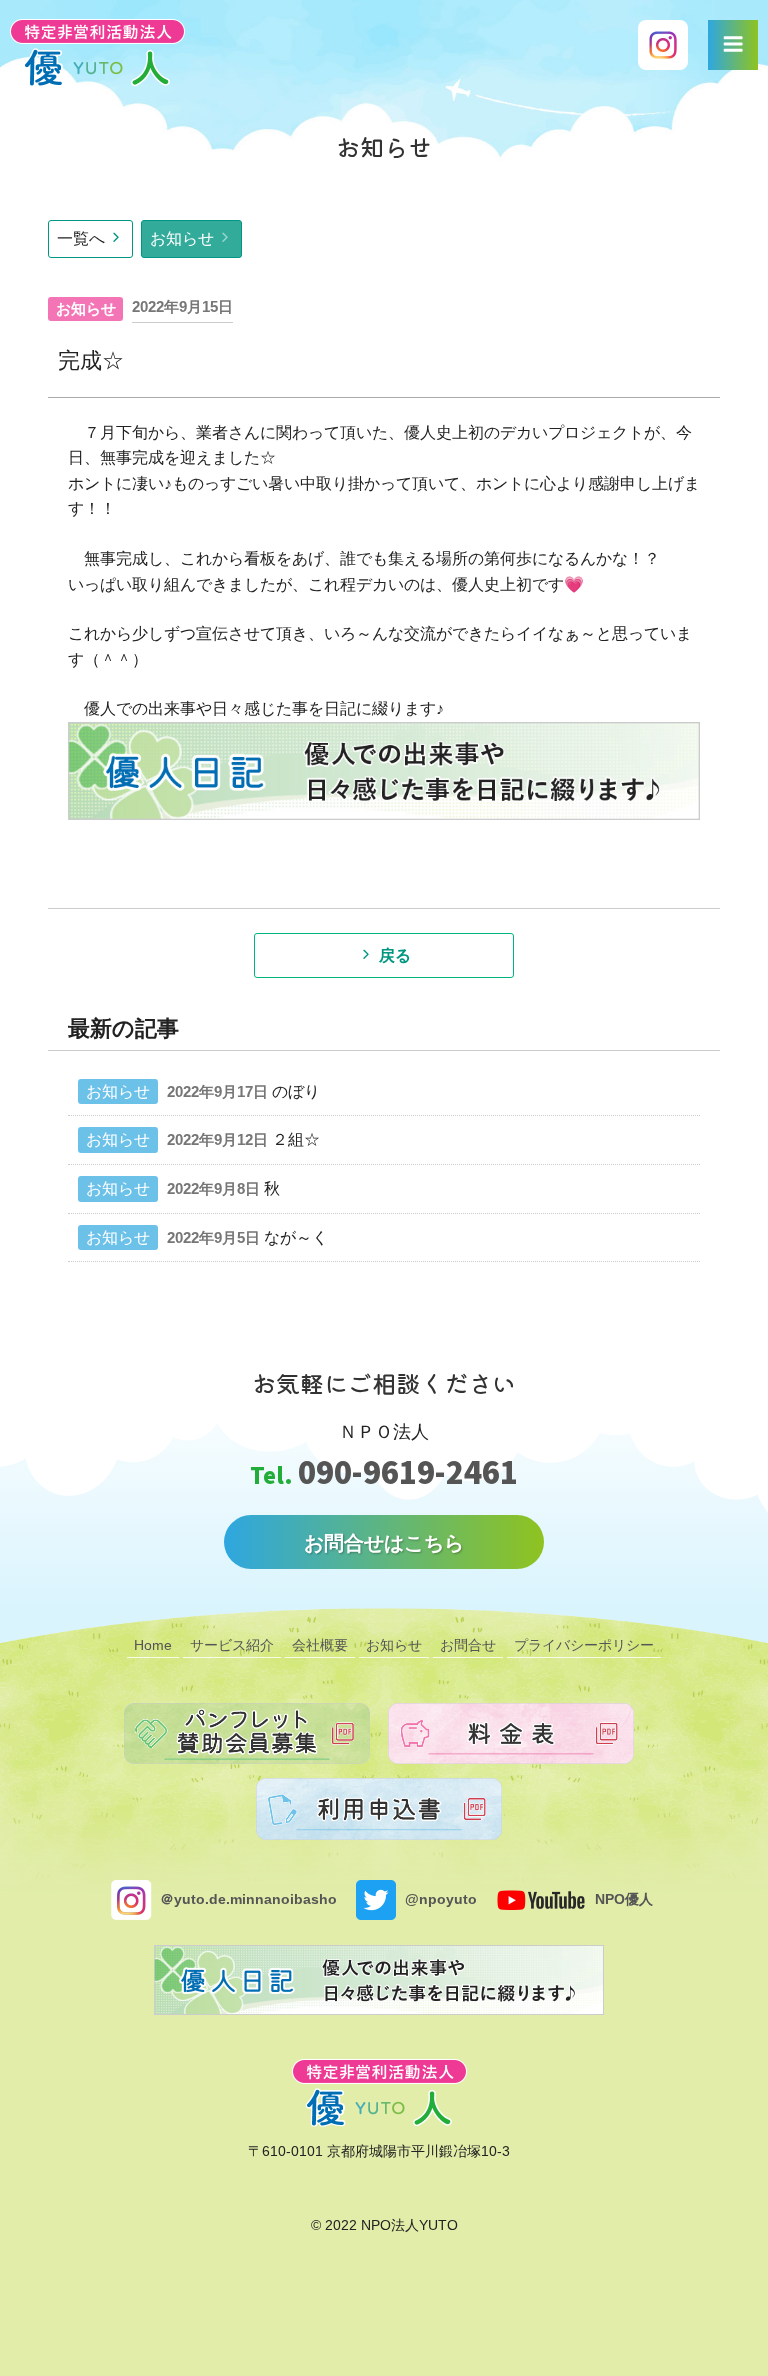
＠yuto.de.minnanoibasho (246, 1898)
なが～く (296, 1237)
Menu (733, 45)
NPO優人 (622, 1898)
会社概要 (320, 1645)
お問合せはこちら (384, 1543)
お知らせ (182, 238)
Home (153, 1645)
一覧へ (81, 238)
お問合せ (468, 1645)
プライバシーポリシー (584, 1645)
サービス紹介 (232, 1645)
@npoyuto (439, 1898)
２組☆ (296, 1139)
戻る (395, 955)
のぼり (296, 1091)
